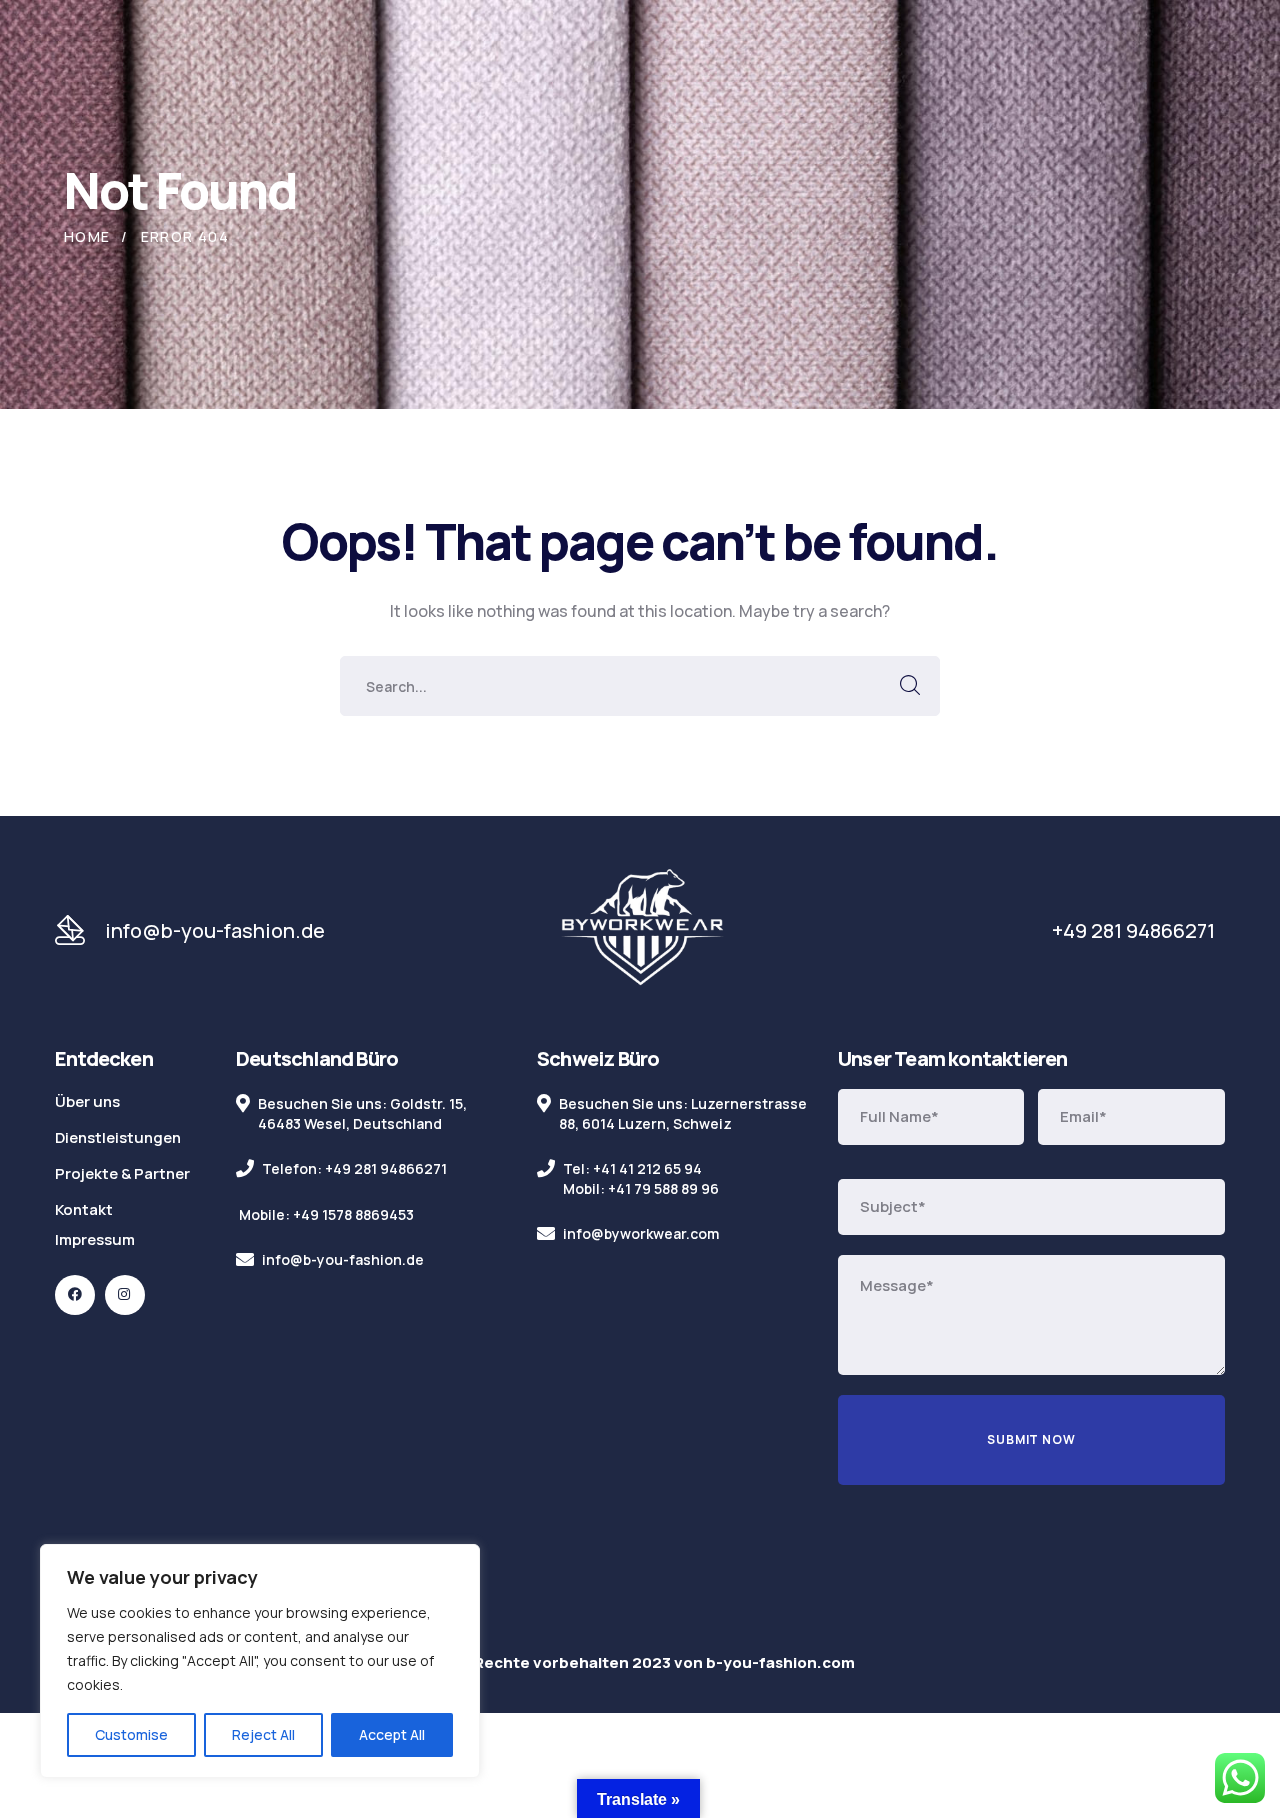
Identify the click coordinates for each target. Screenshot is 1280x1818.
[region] (260, 1661)
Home (87, 236)
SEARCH (910, 686)
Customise (131, 1734)
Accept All (392, 1734)
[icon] (75, 1295)
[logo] (642, 929)
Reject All (263, 1734)
